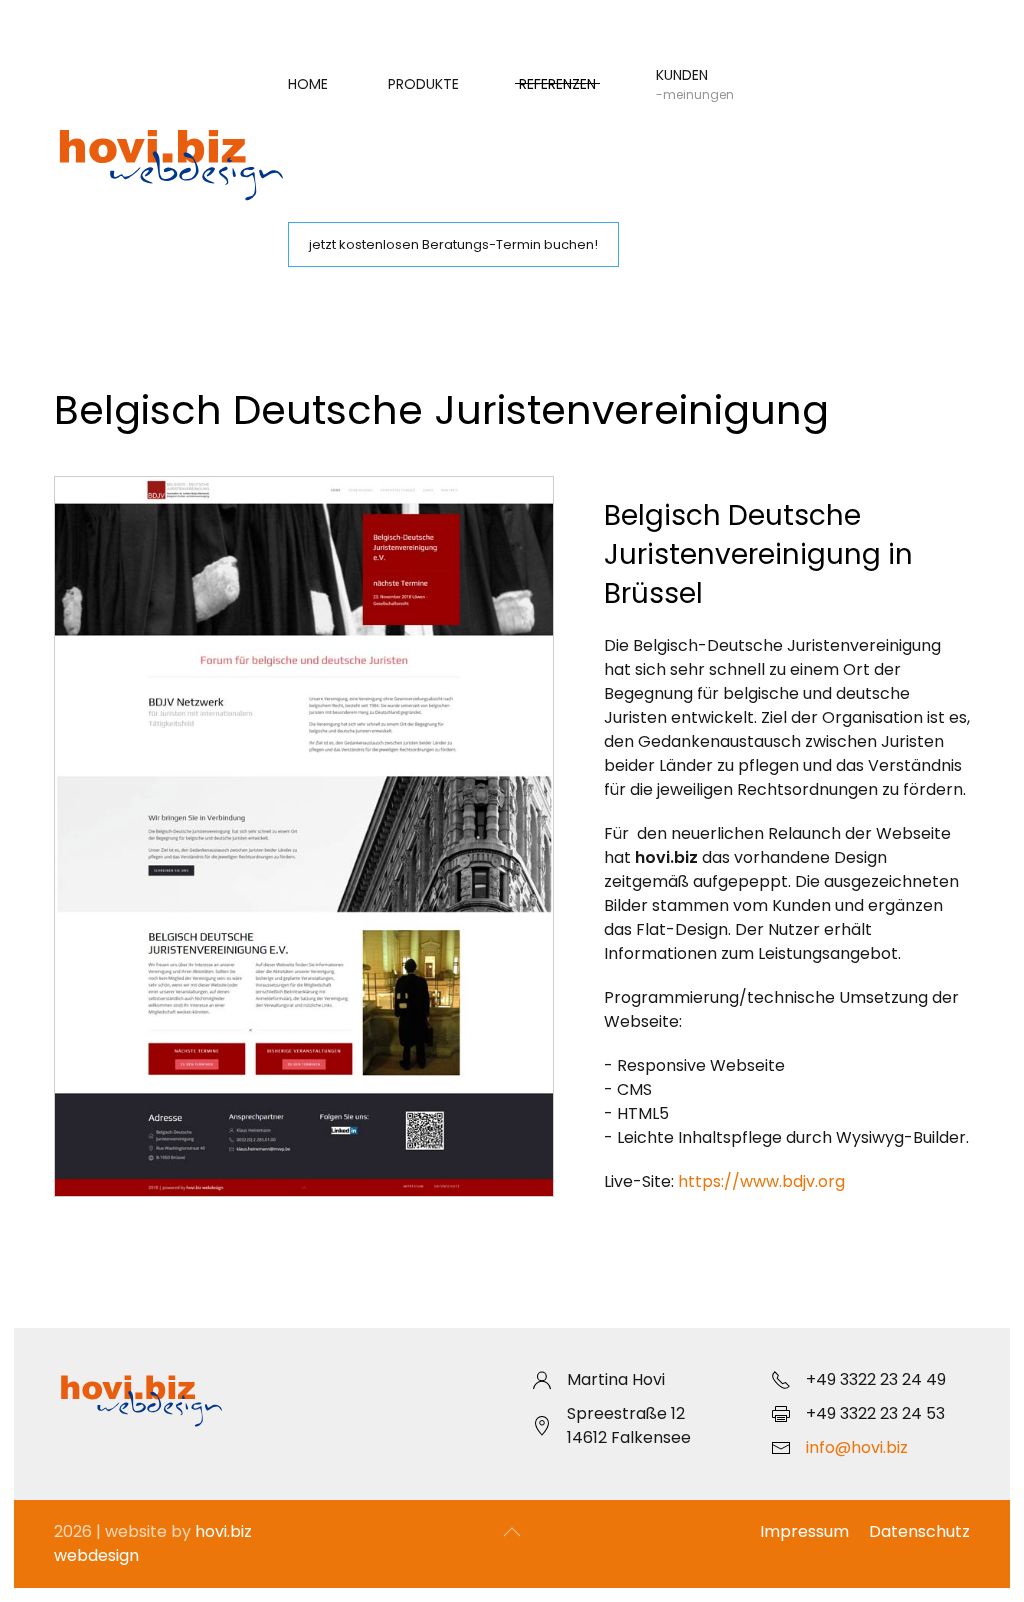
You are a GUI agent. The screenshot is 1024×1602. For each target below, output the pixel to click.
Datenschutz (919, 1531)
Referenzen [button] (557, 84)
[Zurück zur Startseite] (171, 164)
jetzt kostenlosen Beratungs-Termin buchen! (453, 244)
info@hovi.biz (857, 1447)
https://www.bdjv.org (761, 1181)
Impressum (804, 1531)
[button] (512, 1532)
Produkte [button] (423, 84)
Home (308, 84)
